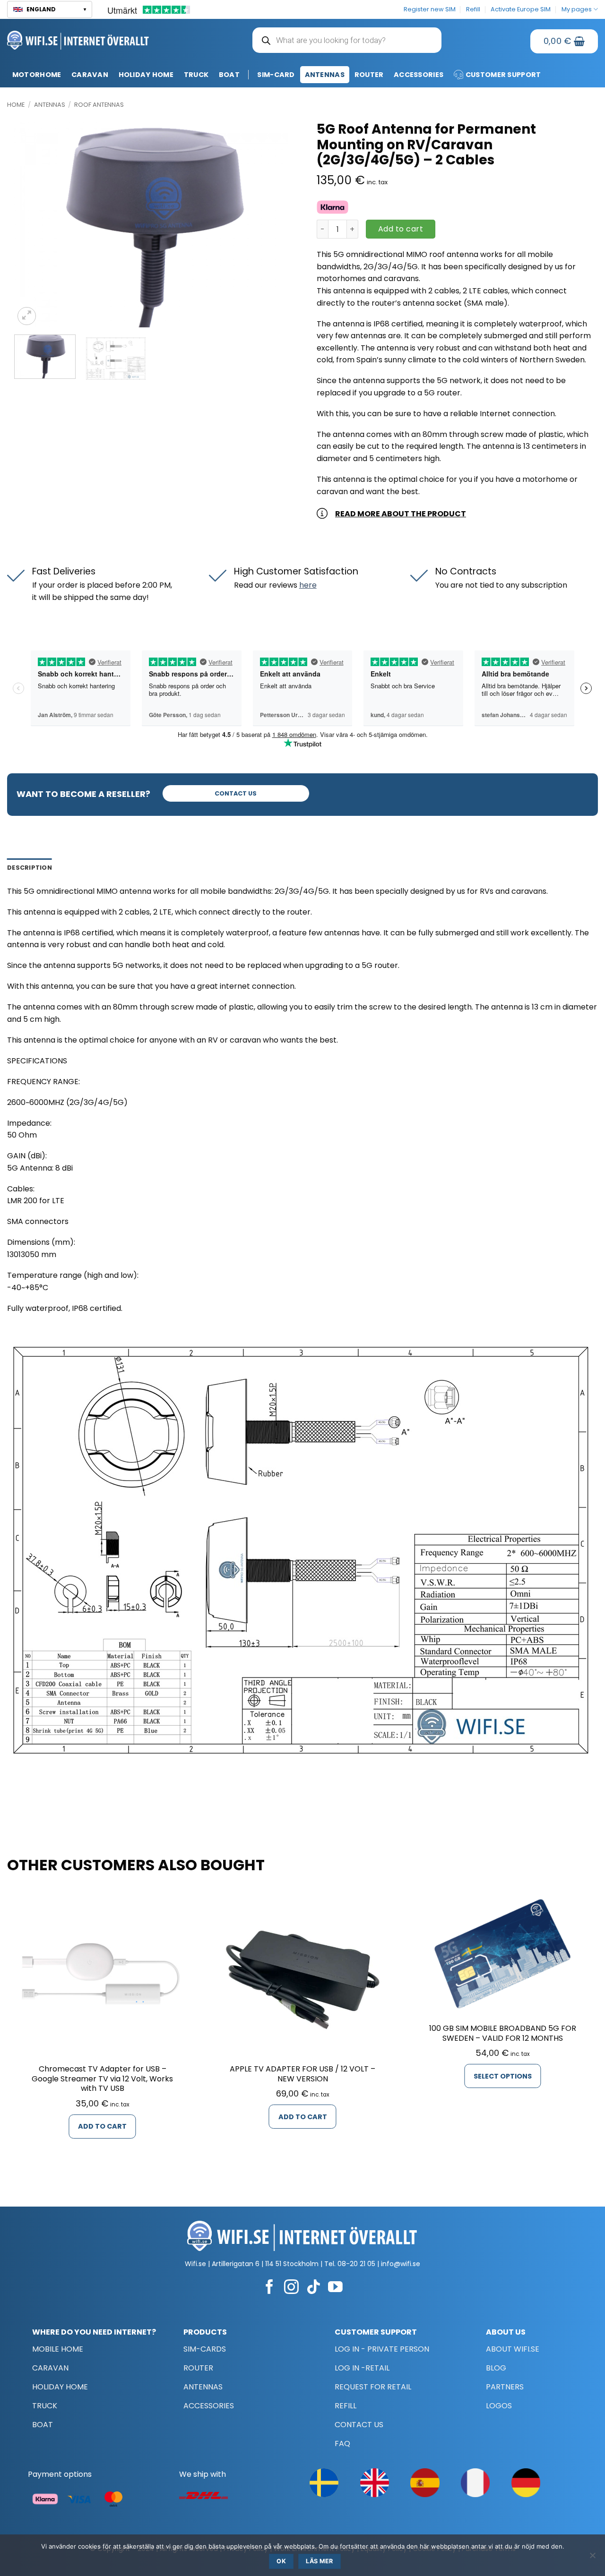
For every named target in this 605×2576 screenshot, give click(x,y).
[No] (592, 2558)
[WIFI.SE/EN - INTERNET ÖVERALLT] (78, 40)
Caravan (90, 75)
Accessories (419, 75)
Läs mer (320, 2561)
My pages (577, 9)
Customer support (503, 75)
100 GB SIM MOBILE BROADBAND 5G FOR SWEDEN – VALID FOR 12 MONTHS (503, 2034)
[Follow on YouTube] (335, 2288)
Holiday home (146, 75)
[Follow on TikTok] (314, 2288)
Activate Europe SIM (521, 9)
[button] (50, 9)
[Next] (271, 225)
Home (16, 105)
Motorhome (37, 75)
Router (369, 75)
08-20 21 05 (356, 2264)
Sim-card (276, 75)
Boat (229, 75)
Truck (196, 75)
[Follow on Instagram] (291, 2288)
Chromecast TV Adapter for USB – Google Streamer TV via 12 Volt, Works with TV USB (102, 2079)
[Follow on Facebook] (270, 2288)
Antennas (325, 75)
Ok (281, 2561)
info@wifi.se (401, 2264)
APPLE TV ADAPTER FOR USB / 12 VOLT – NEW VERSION (302, 2074)
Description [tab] (30, 868)
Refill (473, 9)
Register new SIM (430, 9)
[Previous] (32, 225)
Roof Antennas (99, 105)
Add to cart (401, 229)
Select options (503, 2076)
